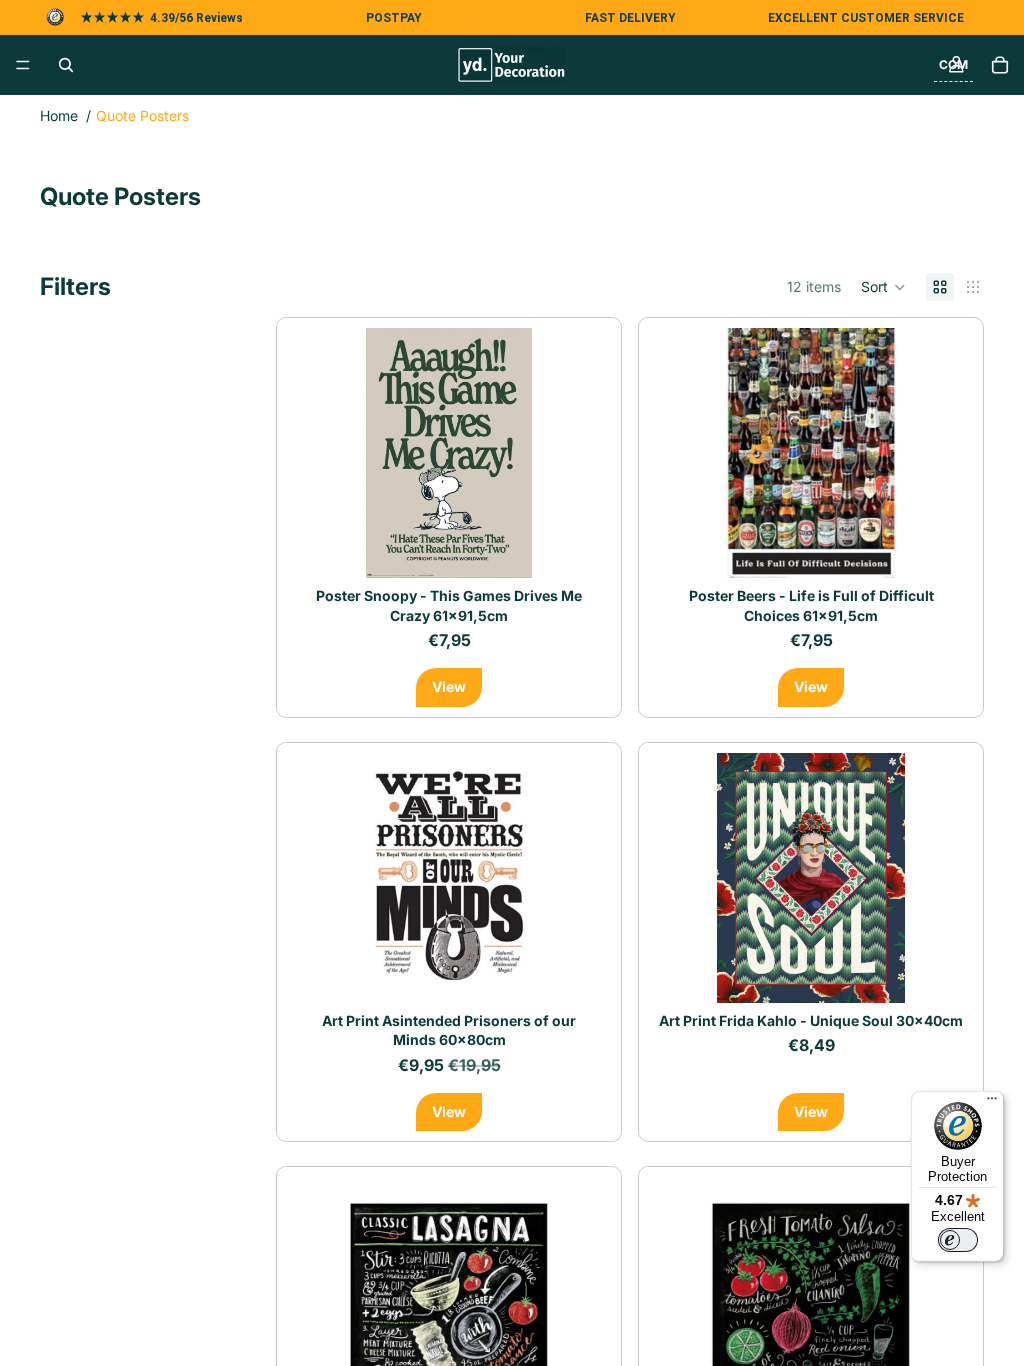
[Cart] (1000, 65)
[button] (883, 287)
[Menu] (23, 65)
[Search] (66, 65)
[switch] (958, 1240)
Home (59, 115)
